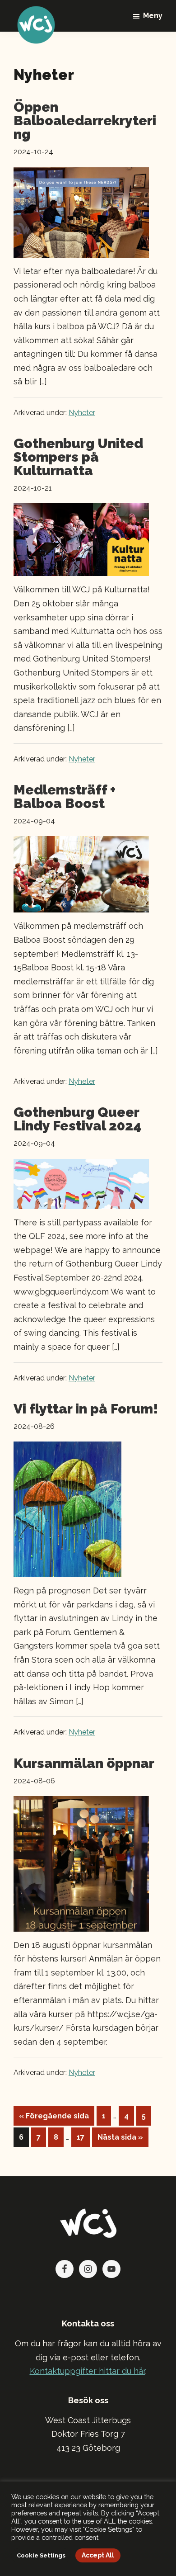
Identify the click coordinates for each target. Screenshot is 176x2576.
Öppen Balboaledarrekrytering (85, 121)
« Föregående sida (54, 2118)
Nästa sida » (120, 2140)
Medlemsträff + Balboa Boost (65, 796)
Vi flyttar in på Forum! (86, 1409)
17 (83, 2137)
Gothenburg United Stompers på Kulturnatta (78, 457)
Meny (153, 16)
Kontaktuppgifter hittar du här (88, 2371)
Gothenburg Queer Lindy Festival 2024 (77, 1119)
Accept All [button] (98, 2555)
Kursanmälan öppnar (84, 1763)
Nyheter (82, 413)
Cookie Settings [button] (41, 2555)
